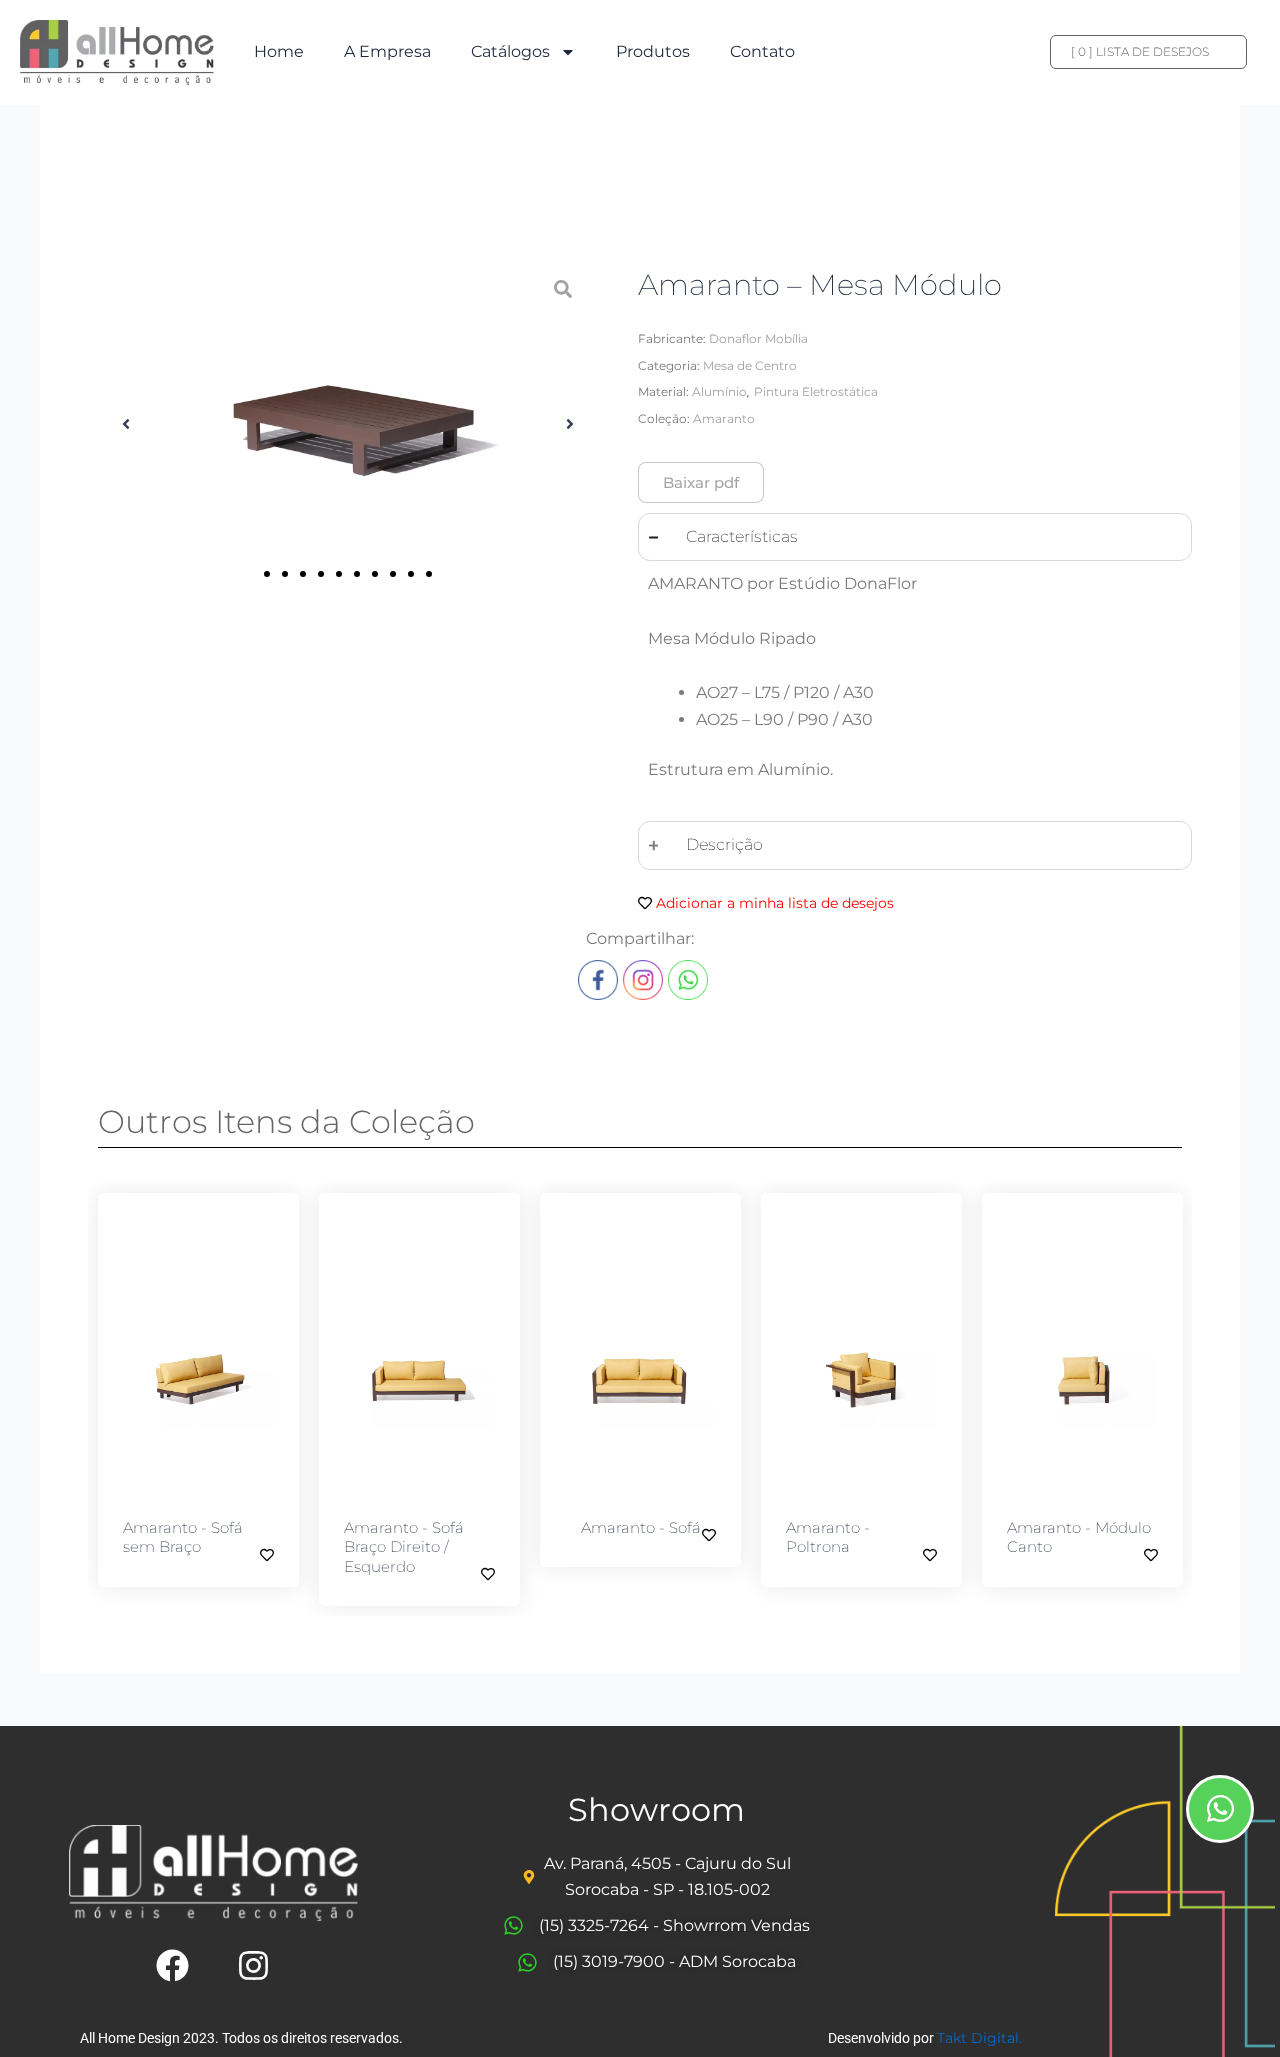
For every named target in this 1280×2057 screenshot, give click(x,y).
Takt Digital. (979, 2038)
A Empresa (387, 51)
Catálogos (510, 51)
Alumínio (719, 391)
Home (279, 51)
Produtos (653, 51)
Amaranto (724, 418)
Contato (762, 51)
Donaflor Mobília (758, 338)
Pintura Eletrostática (816, 391)
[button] (126, 424)
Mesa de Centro (750, 365)
